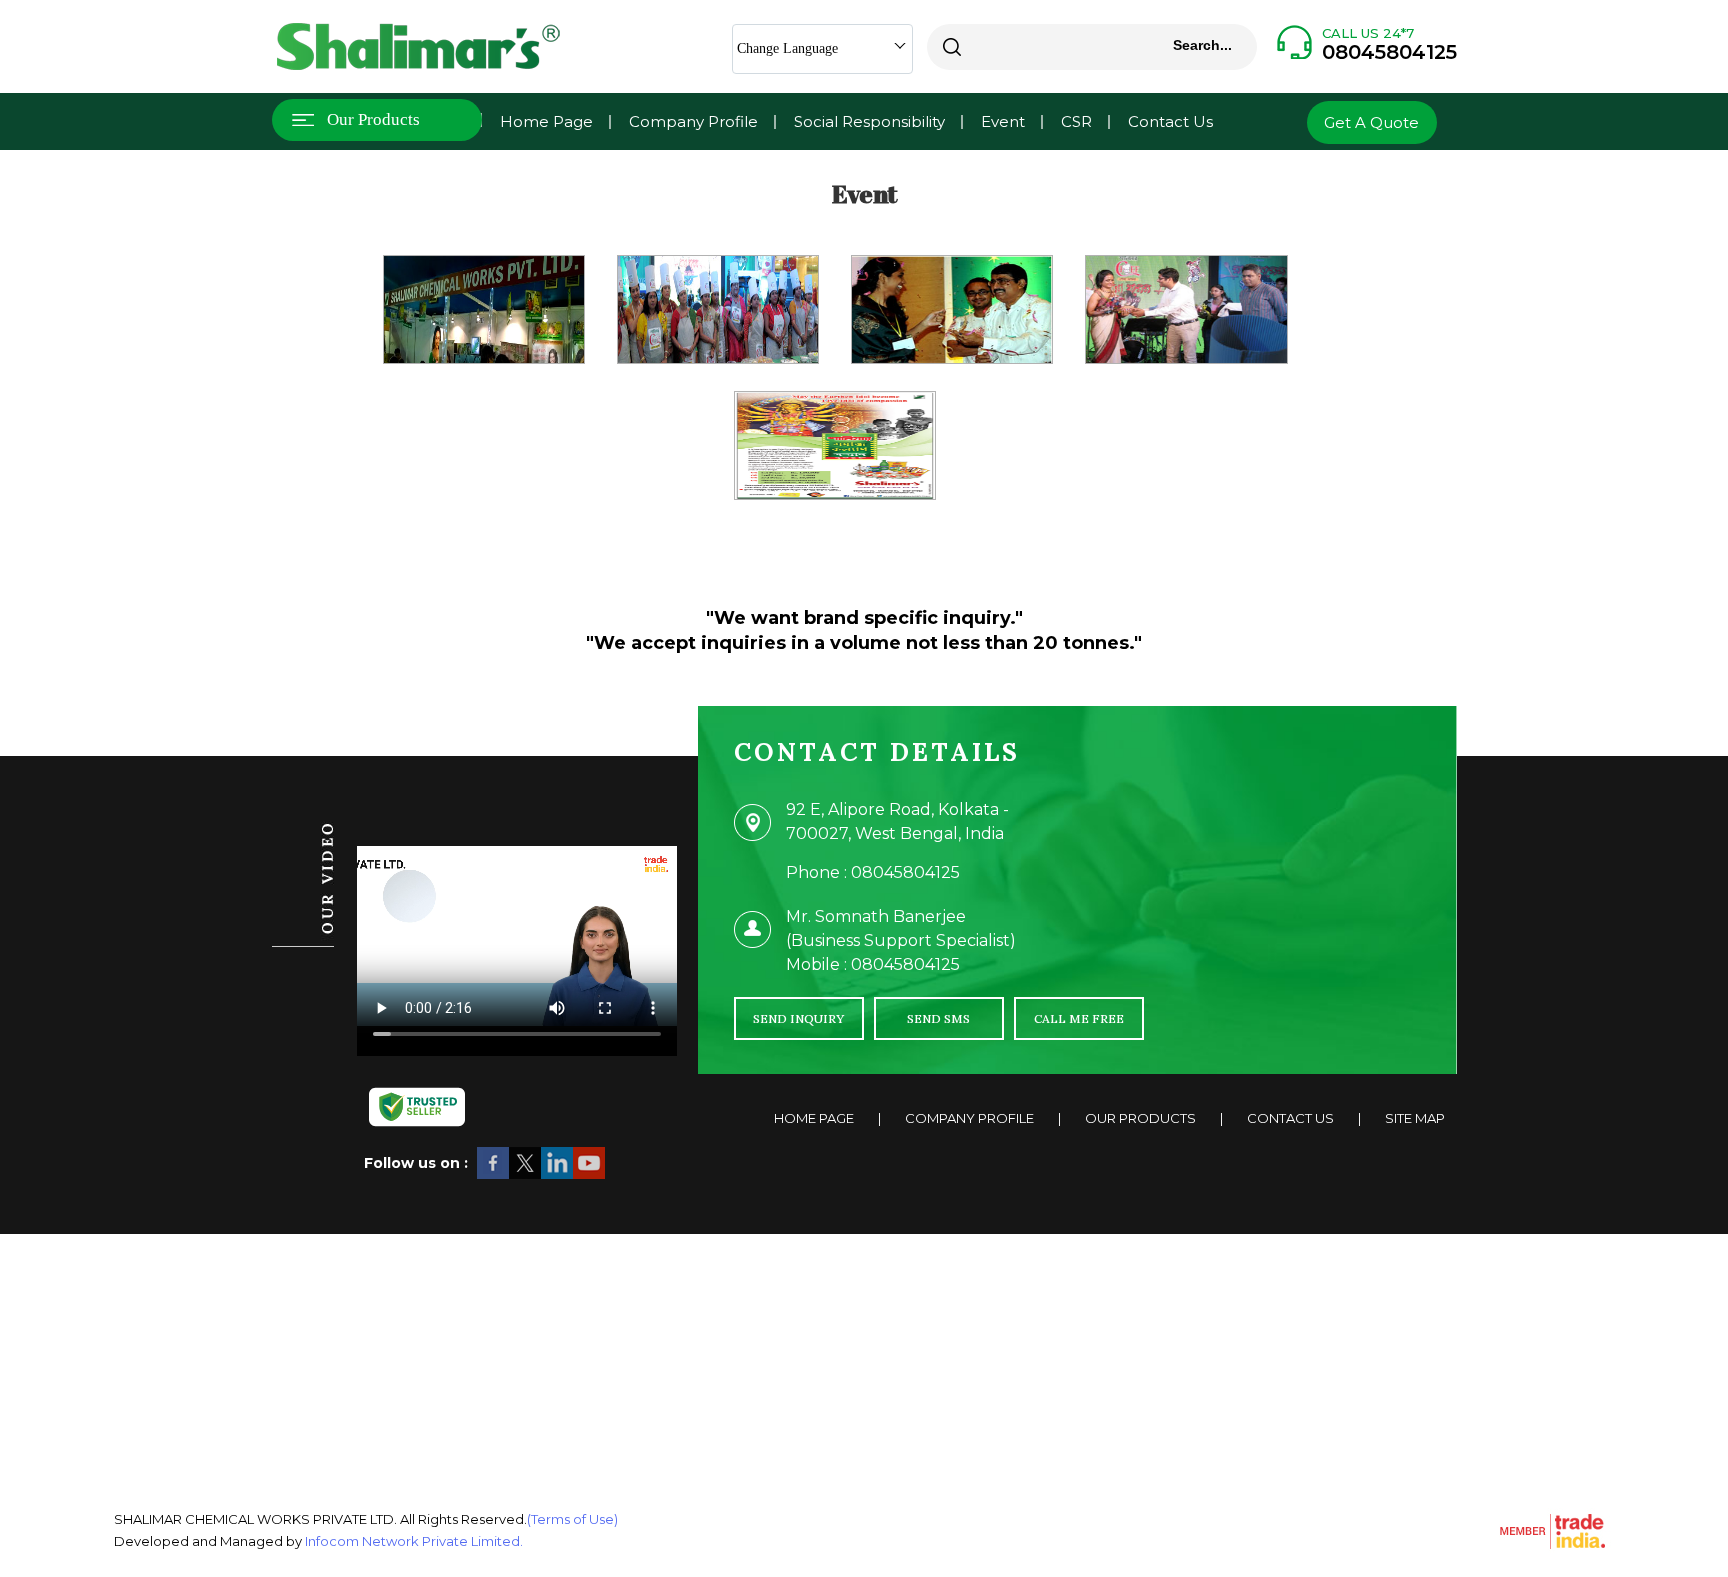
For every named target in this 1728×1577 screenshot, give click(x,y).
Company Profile (693, 121)
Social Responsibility (869, 121)
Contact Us (1170, 121)
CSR (1076, 121)
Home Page (546, 121)
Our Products (373, 119)
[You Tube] (589, 1175)
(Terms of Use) (572, 1519)
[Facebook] (493, 1175)
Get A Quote (1371, 122)
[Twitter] (525, 1175)
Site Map (1415, 1118)
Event (1003, 121)
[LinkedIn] (557, 1175)
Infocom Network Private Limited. (414, 1541)
